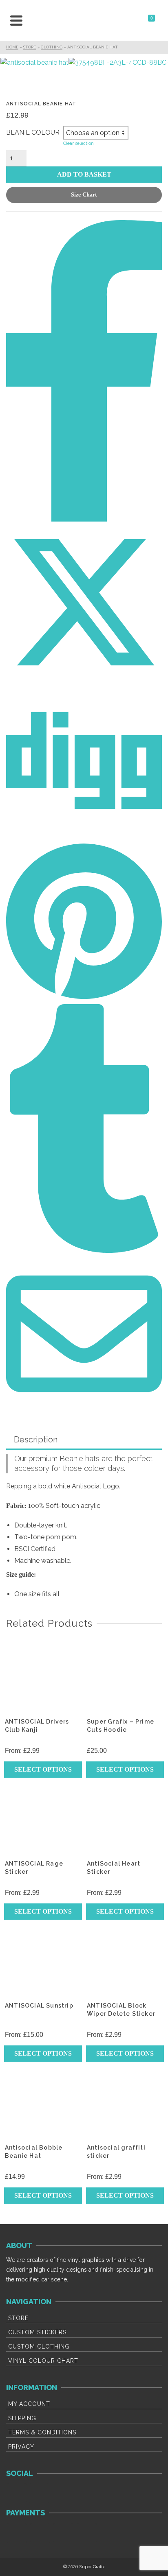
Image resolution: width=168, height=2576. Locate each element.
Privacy (21, 2447)
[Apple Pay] (87, 2533)
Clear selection (78, 143)
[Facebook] (17, 2493)
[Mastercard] (40, 2533)
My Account (29, 2404)
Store (18, 2318)
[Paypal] (63, 2533)
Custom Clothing (39, 2347)
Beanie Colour (33, 132)
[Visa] (17, 2533)
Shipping (22, 2418)
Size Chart (84, 195)
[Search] (31, 20)
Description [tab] (36, 1440)
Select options (43, 1769)
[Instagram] (39, 2493)
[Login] (143, 20)
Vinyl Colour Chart (43, 2361)
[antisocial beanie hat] (34, 63)
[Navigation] (16, 20)
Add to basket (84, 174)
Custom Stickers (37, 2332)
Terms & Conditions (42, 2432)
